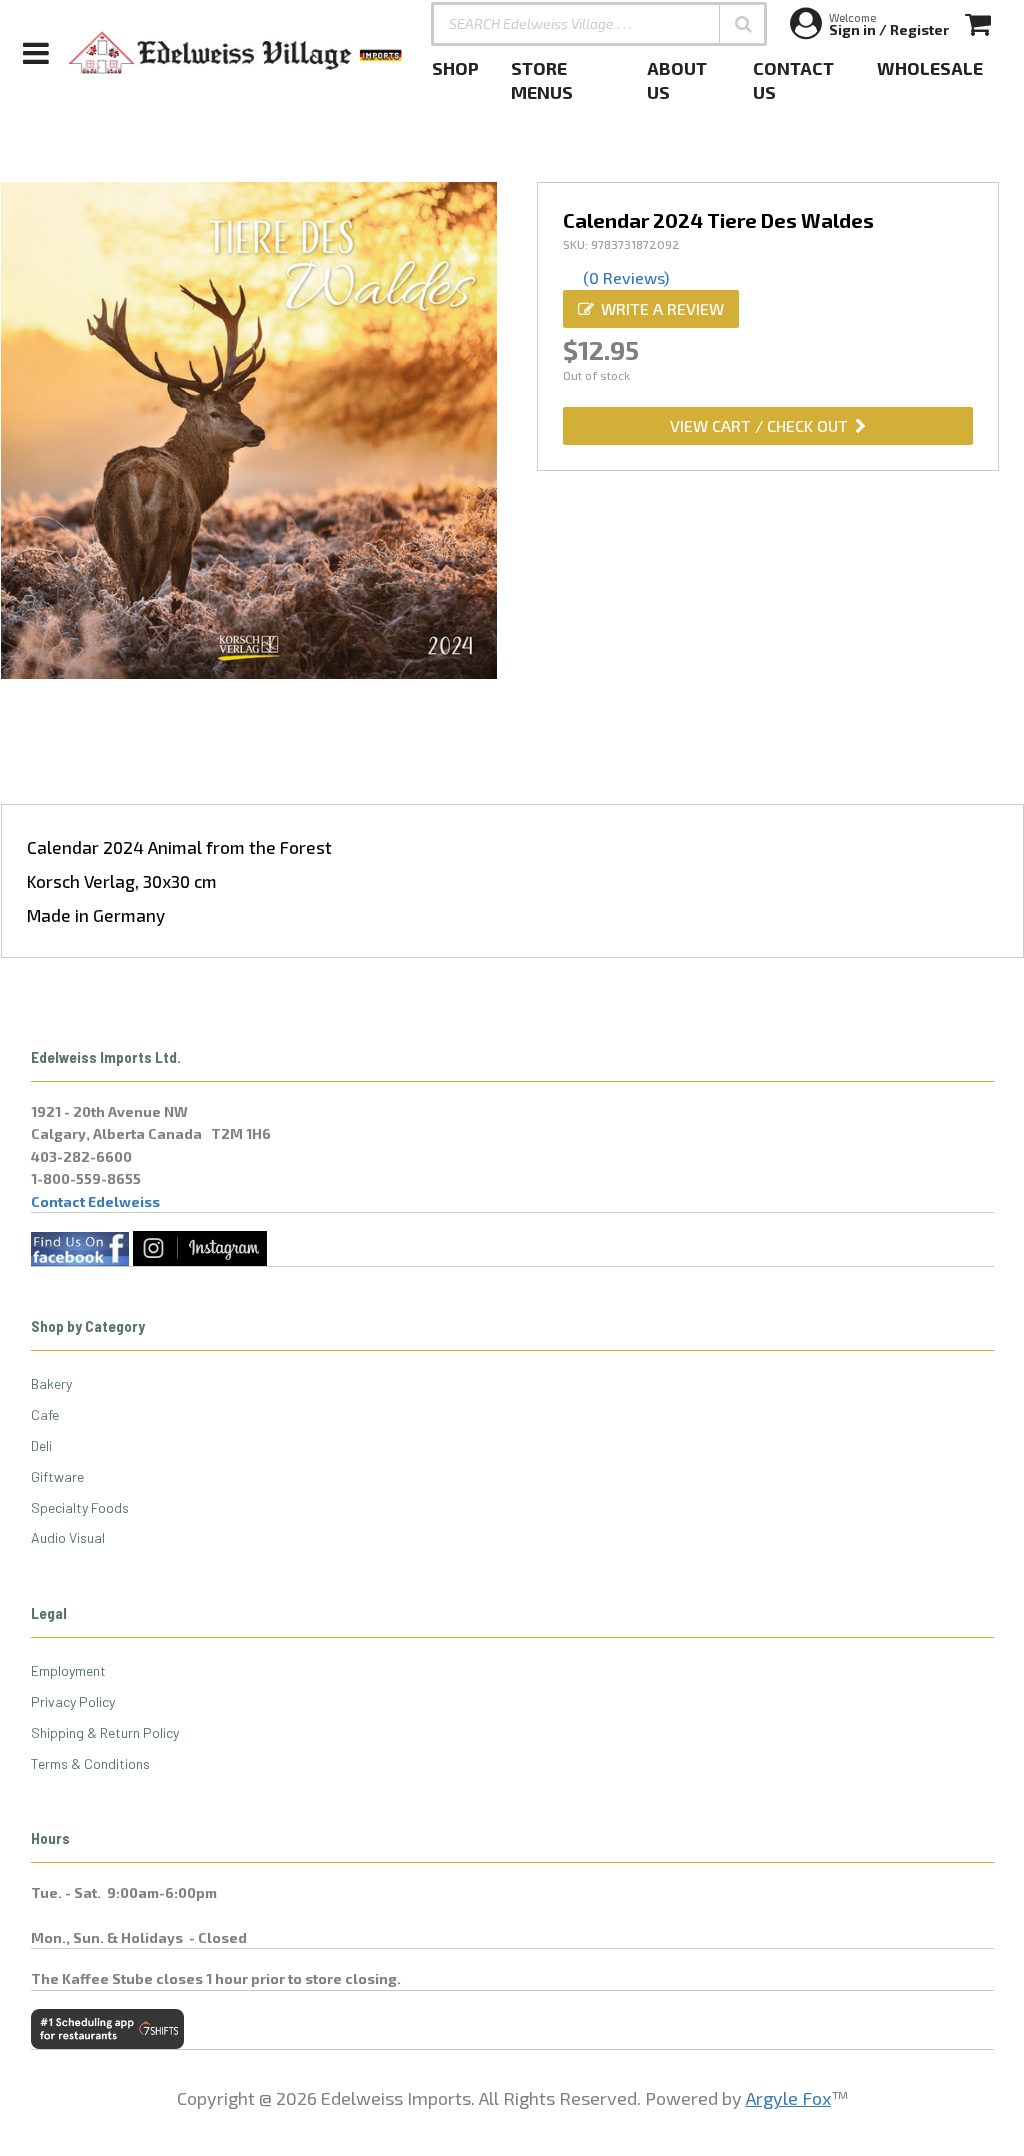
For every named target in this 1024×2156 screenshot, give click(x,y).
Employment (68, 1670)
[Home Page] (236, 53)
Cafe (45, 1414)
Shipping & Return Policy (105, 1732)
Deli (41, 1445)
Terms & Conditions (90, 1763)
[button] (743, 24)
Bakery (51, 1383)
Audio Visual (68, 1537)
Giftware (57, 1476)
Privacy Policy (73, 1701)
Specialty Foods (80, 1507)
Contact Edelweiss (95, 1201)
